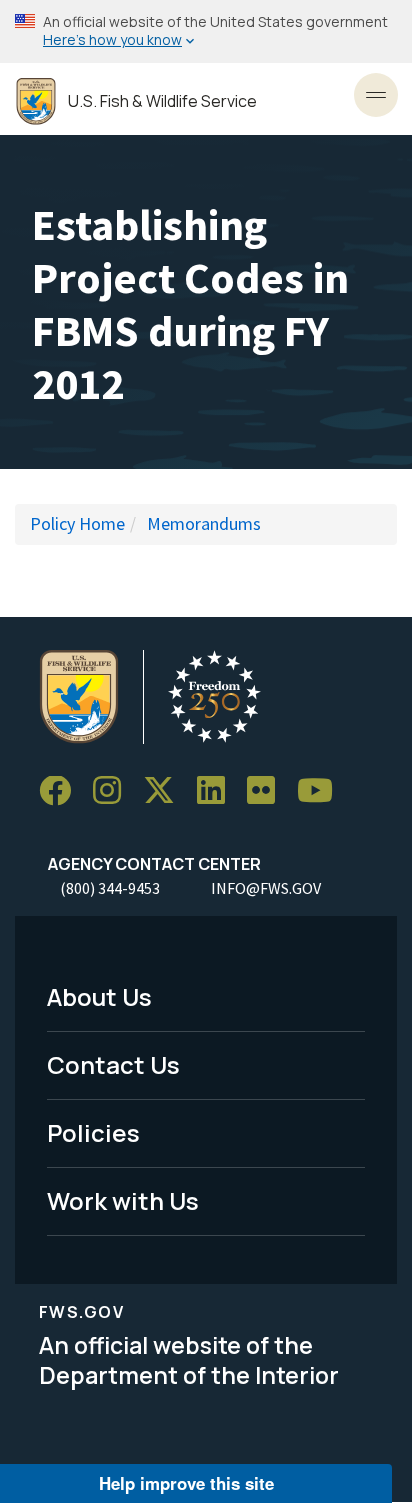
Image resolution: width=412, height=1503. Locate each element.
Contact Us (113, 1064)
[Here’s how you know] (206, 31)
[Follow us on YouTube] (322, 791)
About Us (99, 996)
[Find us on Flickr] (268, 791)
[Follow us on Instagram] (114, 791)
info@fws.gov (266, 888)
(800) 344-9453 (110, 888)
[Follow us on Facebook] (62, 791)
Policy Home (77, 523)
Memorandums (204, 523)
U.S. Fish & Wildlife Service (162, 101)
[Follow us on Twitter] (166, 791)
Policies (93, 1132)
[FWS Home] (36, 101)
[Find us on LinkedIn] (218, 791)
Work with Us (123, 1200)
